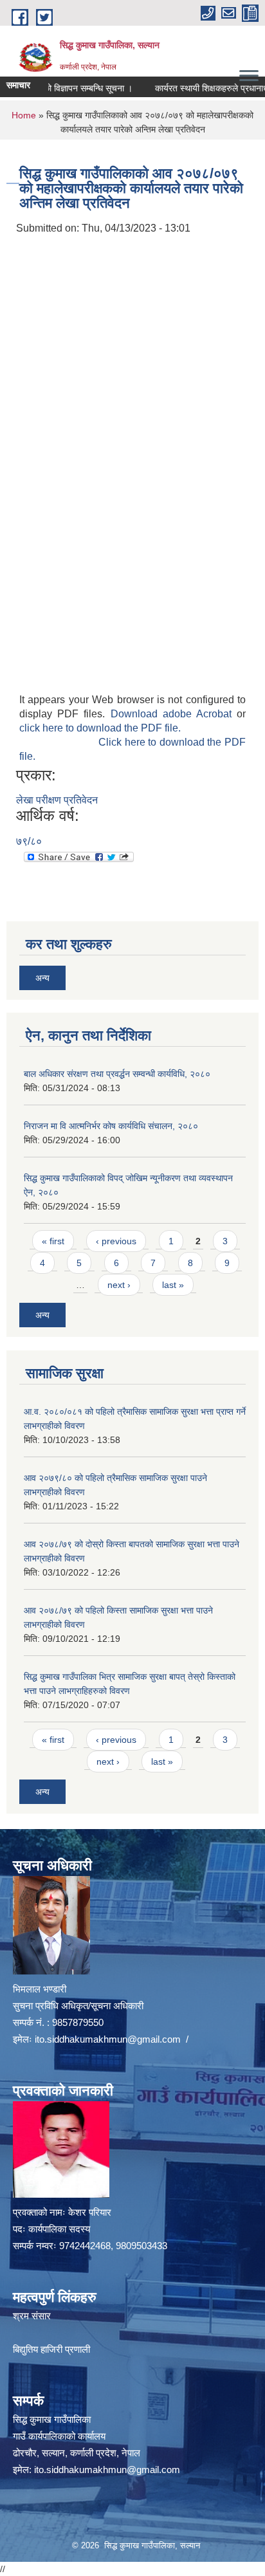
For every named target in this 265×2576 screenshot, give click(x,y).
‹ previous (116, 1241)
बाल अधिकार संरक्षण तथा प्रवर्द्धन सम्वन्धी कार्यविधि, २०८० (117, 1074)
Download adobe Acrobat (174, 714)
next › (119, 1285)
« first (53, 1241)
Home (24, 115)
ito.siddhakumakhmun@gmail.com (108, 2039)
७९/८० (29, 841)
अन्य (42, 978)
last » (173, 1285)
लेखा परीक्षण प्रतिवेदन (57, 800)
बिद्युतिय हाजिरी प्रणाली (51, 2349)
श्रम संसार (32, 2316)
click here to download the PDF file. (100, 728)
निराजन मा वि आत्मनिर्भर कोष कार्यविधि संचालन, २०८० (111, 1126)
